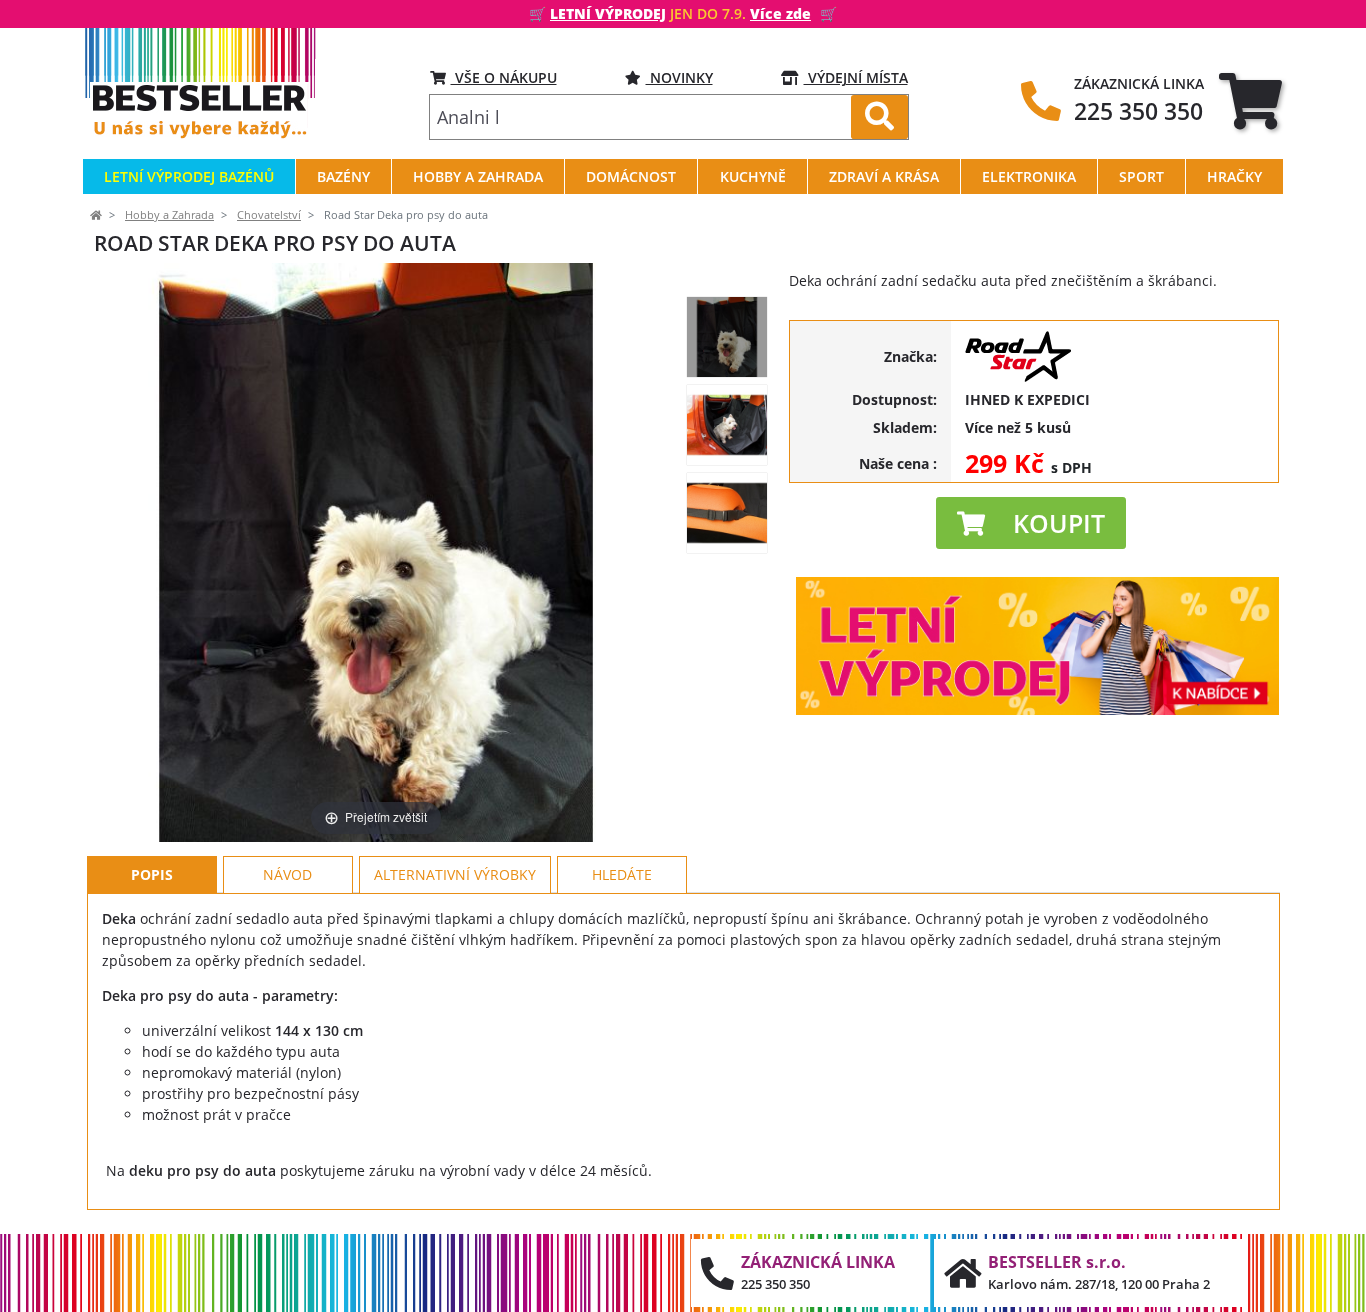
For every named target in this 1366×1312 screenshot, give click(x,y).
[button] (1031, 523)
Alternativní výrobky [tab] (455, 874)
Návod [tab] (287, 874)
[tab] (1250, 100)
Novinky (679, 77)
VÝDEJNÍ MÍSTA (856, 77)
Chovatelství (269, 215)
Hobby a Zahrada (169, 215)
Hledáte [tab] (622, 874)
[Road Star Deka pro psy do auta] (727, 337)
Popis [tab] (152, 874)
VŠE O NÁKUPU (504, 77)
